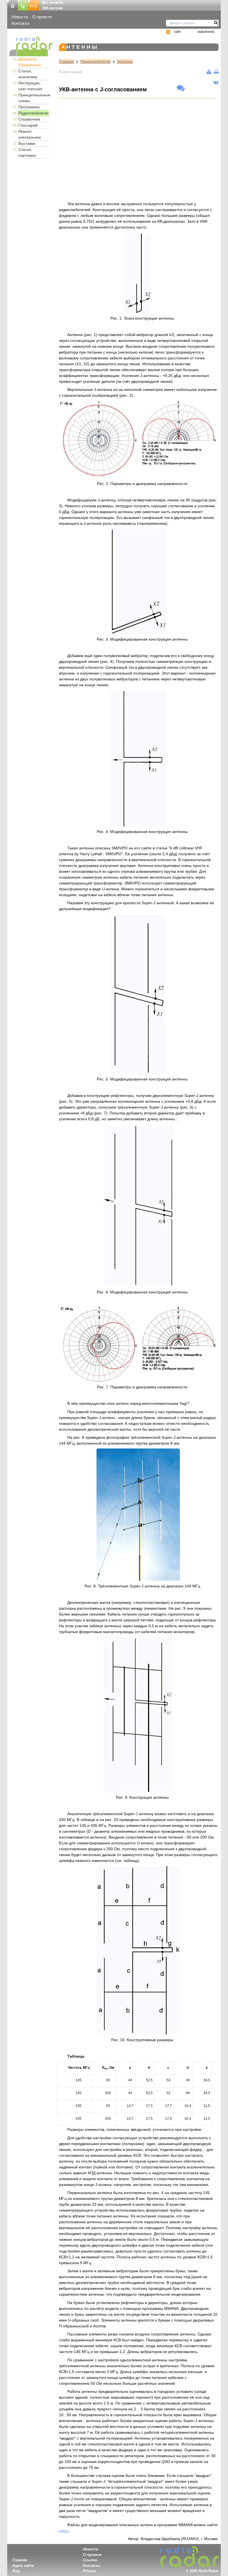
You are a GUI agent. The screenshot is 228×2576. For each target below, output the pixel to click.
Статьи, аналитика (28, 74)
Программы (29, 107)
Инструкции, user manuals (30, 86)
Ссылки (90, 2560)
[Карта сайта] (23, 5)
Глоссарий (28, 125)
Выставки (27, 143)
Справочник (29, 119)
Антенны (125, 62)
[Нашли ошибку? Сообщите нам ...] (209, 72)
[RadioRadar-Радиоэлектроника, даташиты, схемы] (13, 5)
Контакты (21, 23)
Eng (16, 2571)
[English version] (34, 5)
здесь (64, 2531)
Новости (20, 17)
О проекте (42, 17)
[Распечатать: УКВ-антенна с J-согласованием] (216, 72)
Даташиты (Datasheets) (30, 62)
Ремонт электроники (30, 134)
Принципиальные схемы (34, 98)
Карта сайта (23, 2566)
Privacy (90, 2571)
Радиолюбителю (34, 113)
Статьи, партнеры (27, 152)
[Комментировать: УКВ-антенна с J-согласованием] (181, 89)
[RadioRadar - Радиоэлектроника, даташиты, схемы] (29, 43)
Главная (66, 62)
